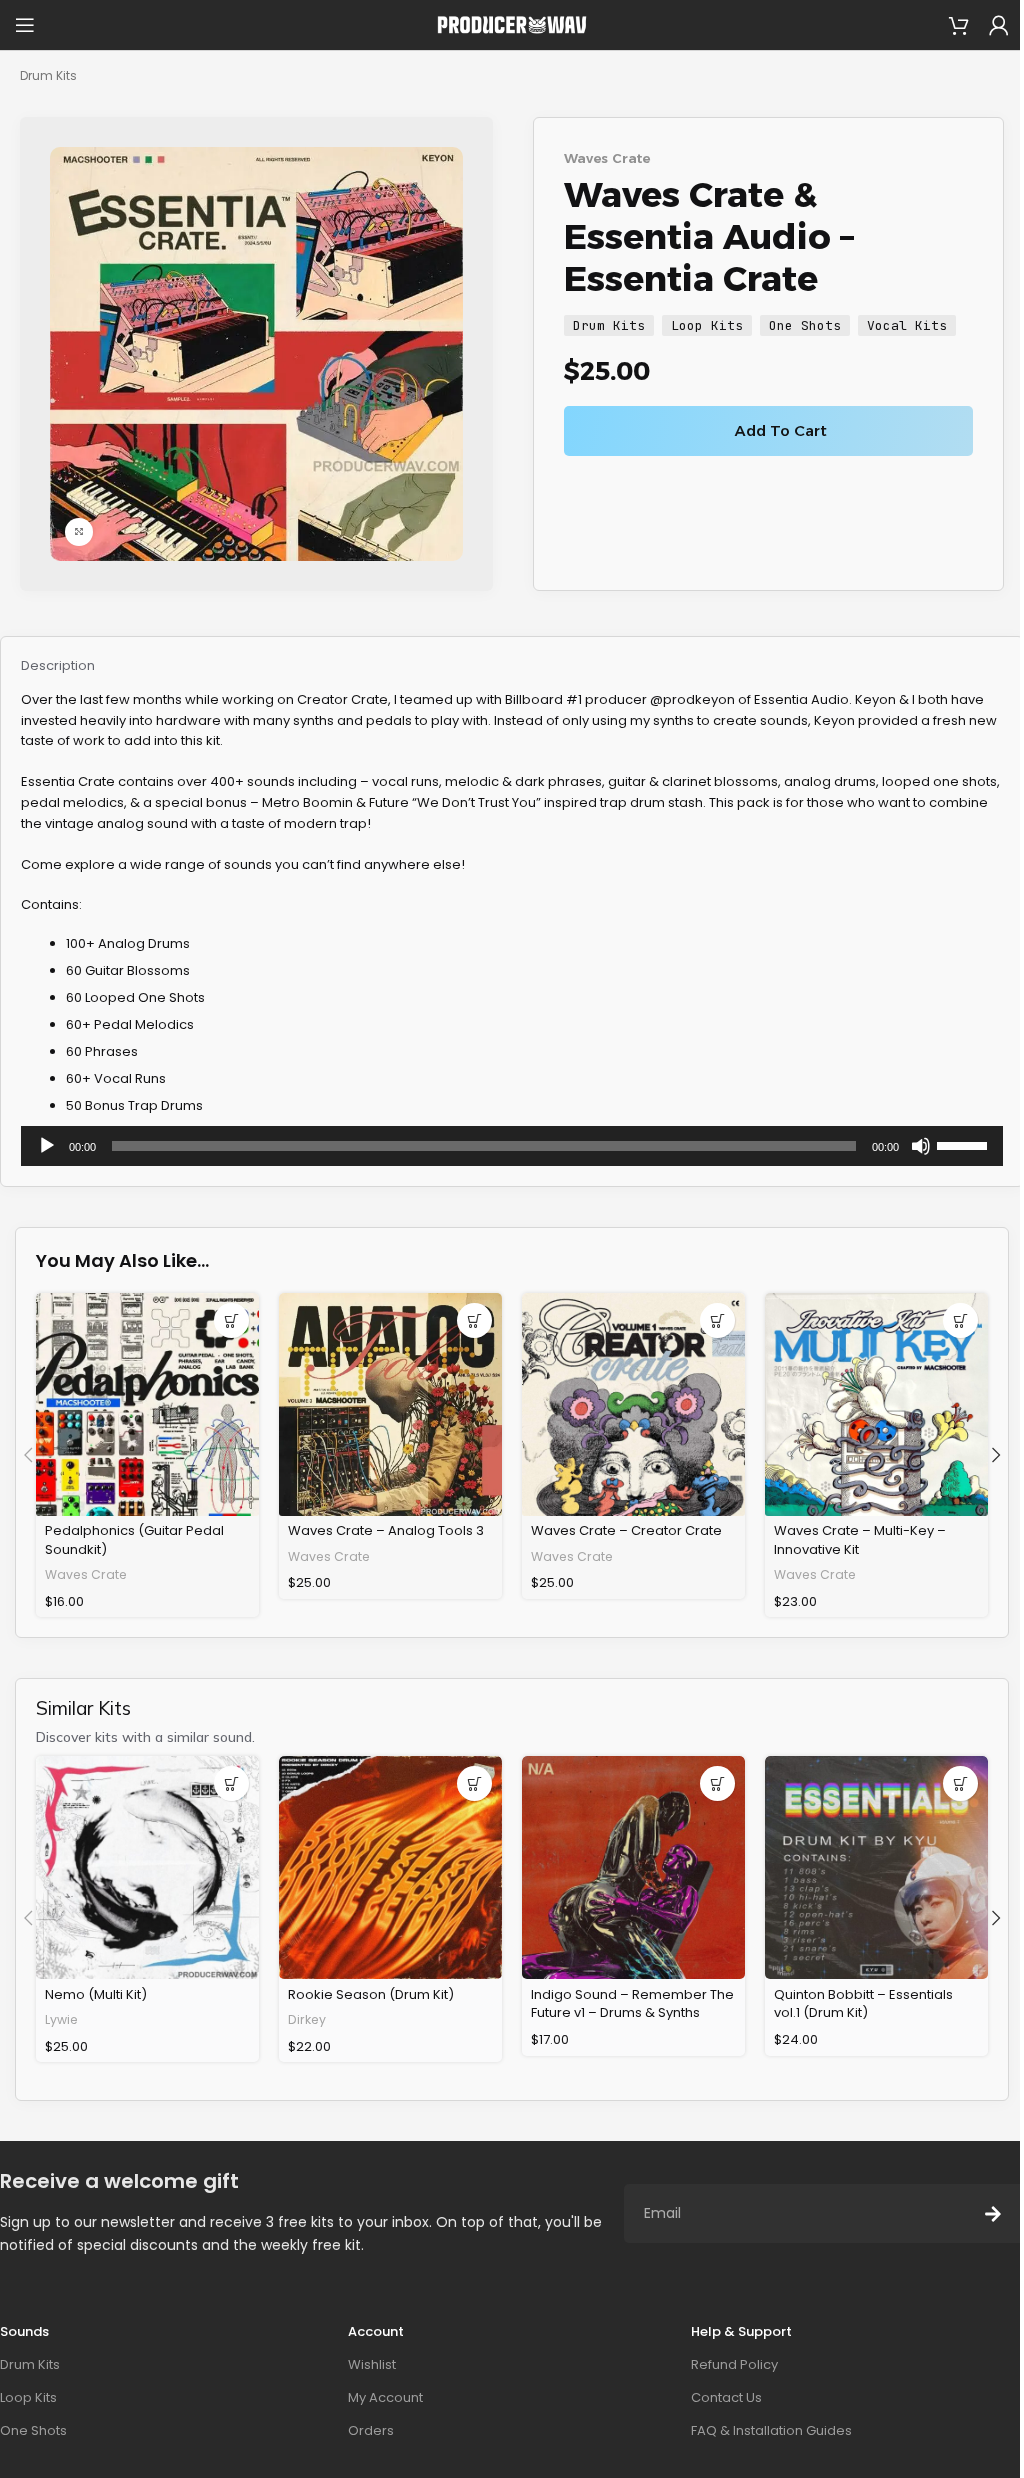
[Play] (47, 1157)
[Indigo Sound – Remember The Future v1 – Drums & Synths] (633, 1867)
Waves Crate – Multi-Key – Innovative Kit (860, 1539)
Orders (371, 2430)
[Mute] (921, 1157)
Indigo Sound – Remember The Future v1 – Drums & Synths (632, 2003)
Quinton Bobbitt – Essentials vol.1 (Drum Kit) (863, 2003)
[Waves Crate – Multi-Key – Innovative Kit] (876, 1404)
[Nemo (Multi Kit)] (147, 1867)
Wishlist (372, 2364)
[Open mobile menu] (25, 25)
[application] (512, 1146)
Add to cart (781, 430)
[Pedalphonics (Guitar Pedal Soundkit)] (147, 1404)
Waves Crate (607, 158)
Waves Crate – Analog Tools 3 (386, 1530)
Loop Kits (707, 325)
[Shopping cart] (959, 25)
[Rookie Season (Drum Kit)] (390, 1867)
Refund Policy (734, 2364)
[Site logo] (512, 24)
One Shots (805, 325)
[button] (231, 1320)
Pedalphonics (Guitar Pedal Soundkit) (134, 1539)
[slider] (965, 1144)
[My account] (999, 25)
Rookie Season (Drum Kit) (371, 1994)
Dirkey (307, 2019)
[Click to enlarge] (79, 532)
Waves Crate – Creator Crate (626, 1530)
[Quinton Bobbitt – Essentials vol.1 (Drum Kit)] (876, 1867)
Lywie (61, 2019)
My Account (385, 2397)
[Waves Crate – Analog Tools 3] (390, 1404)
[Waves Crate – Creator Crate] (633, 1404)
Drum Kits (48, 75)
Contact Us (726, 2397)
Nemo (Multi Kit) (96, 1994)
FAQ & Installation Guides (771, 2430)
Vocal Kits (907, 325)
